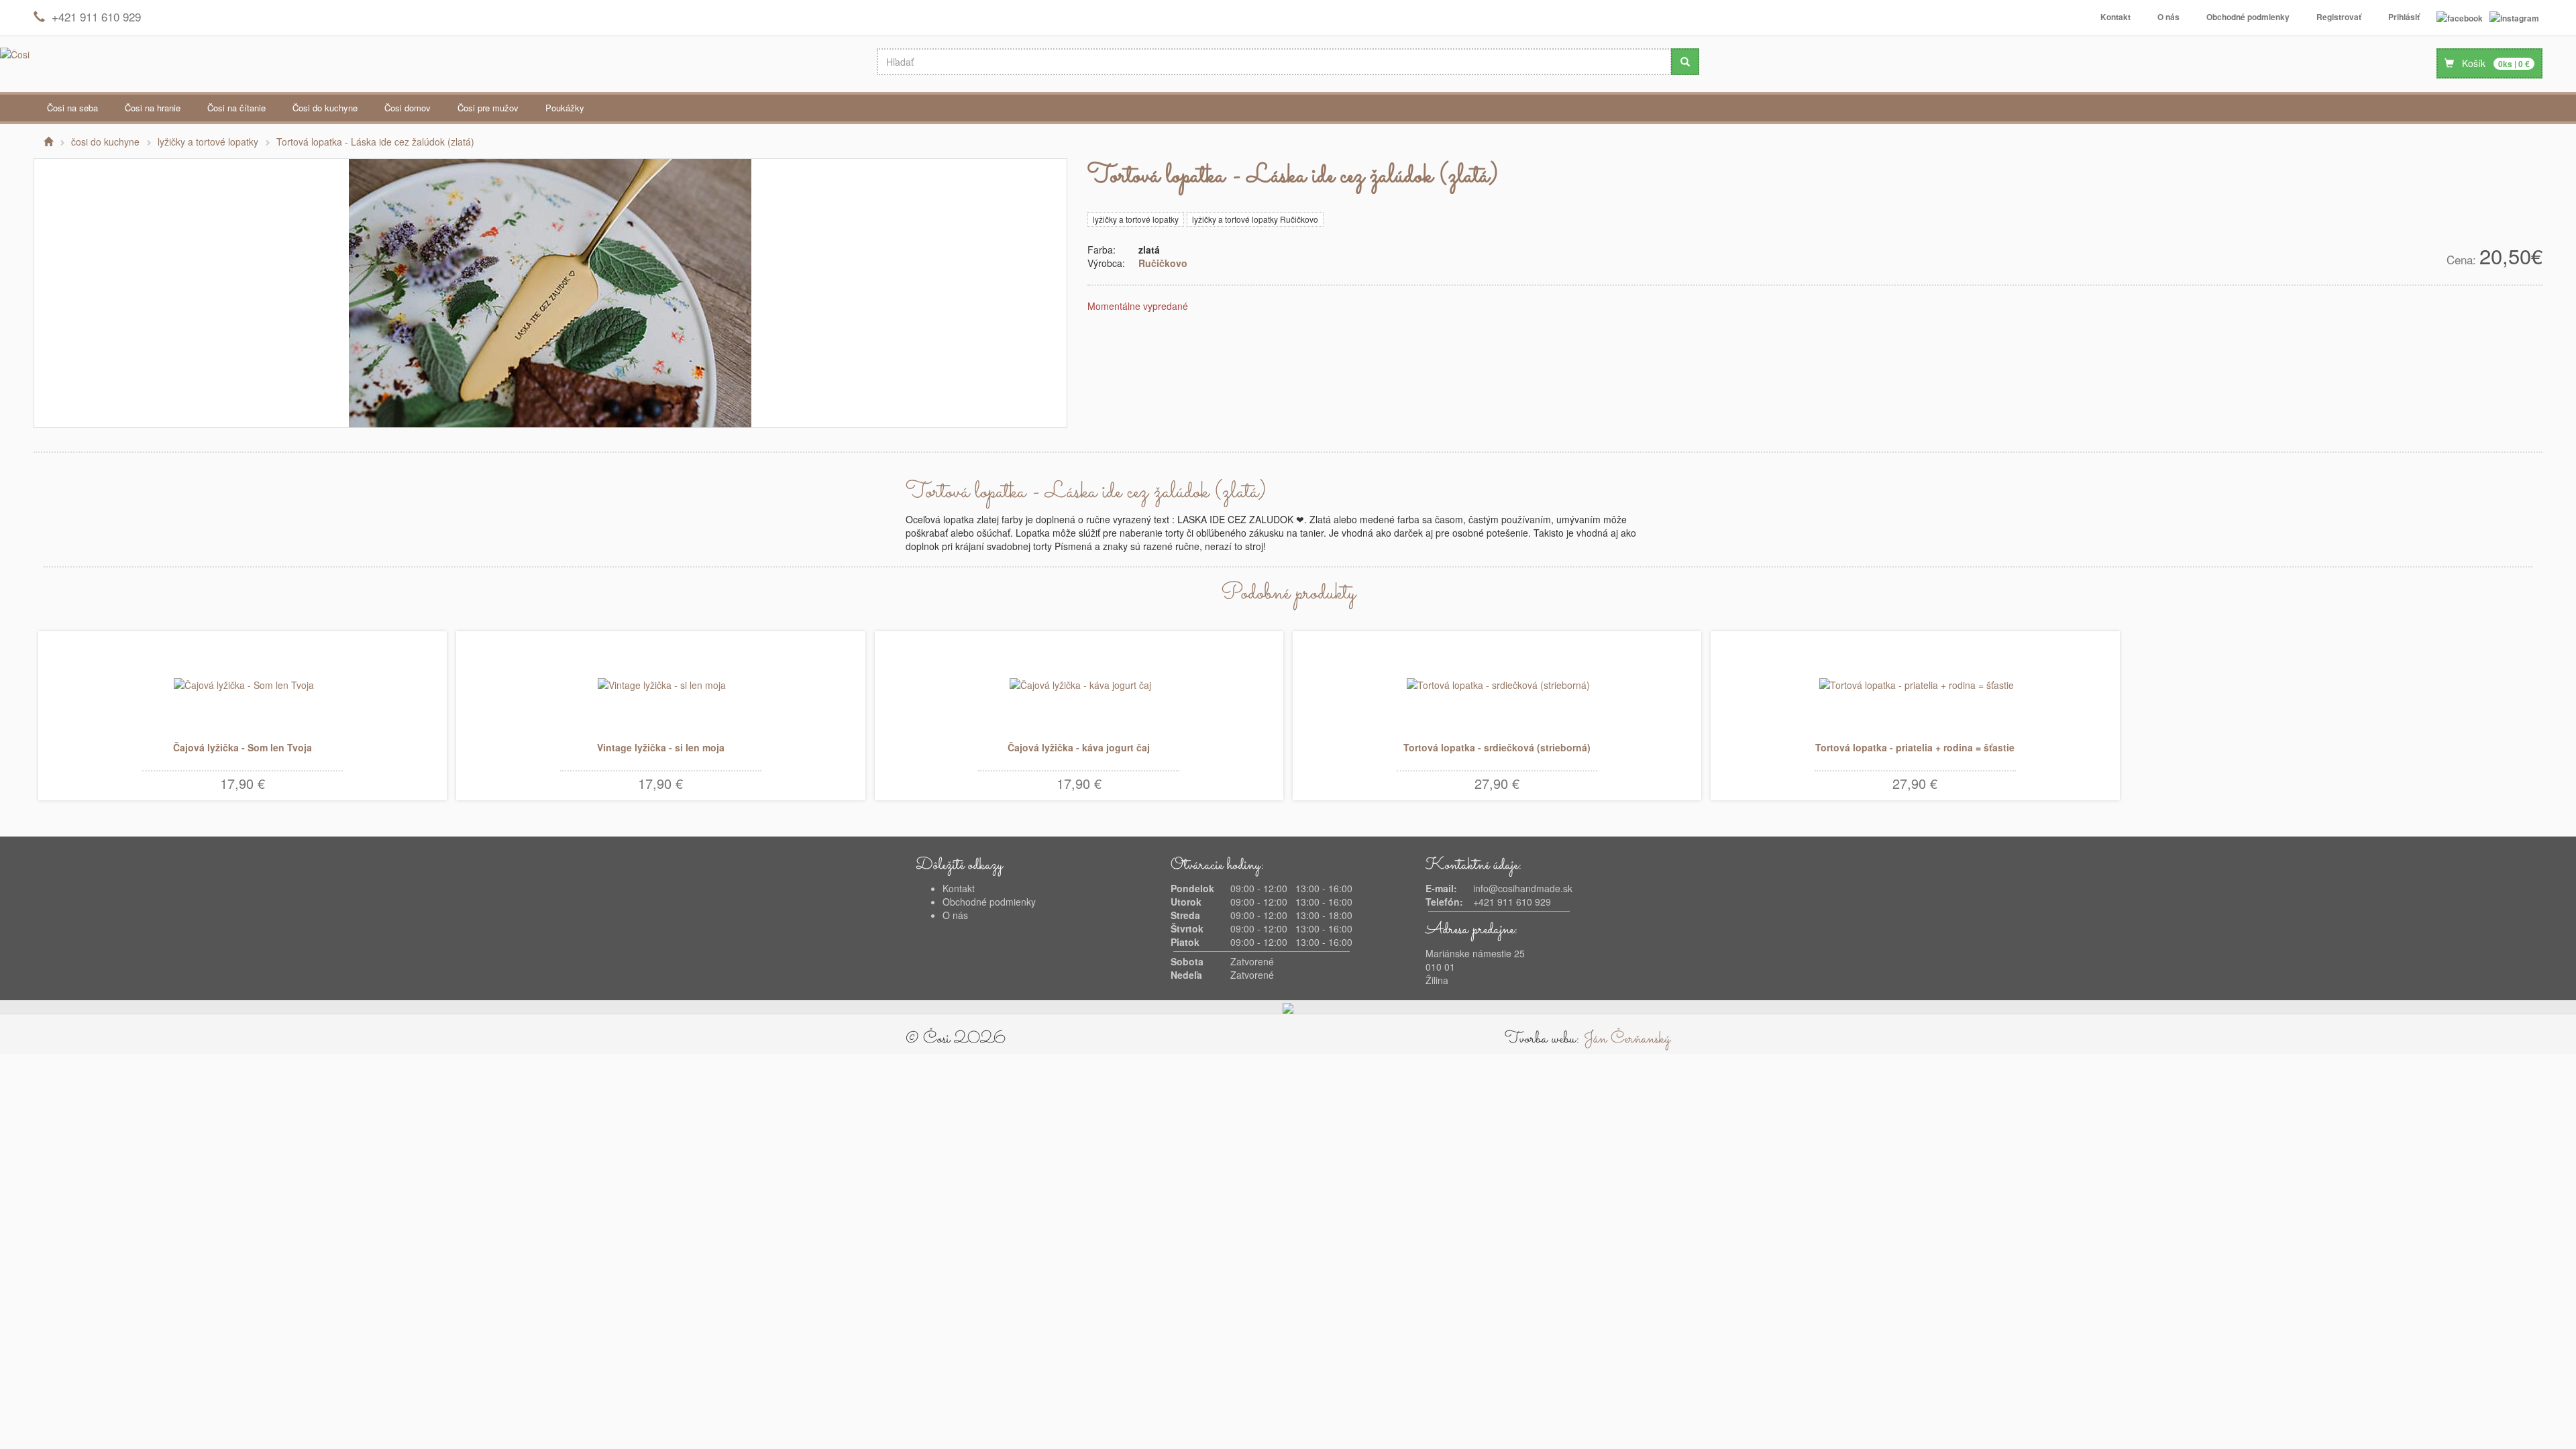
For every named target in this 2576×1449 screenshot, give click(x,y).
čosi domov (408, 108)
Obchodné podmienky (2248, 17)
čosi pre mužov (488, 108)
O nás (2168, 17)
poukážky (565, 108)
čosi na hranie (153, 108)
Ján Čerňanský (1627, 1039)
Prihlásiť (2404, 17)
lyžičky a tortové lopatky (1136, 219)
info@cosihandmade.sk (1523, 888)
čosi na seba (72, 108)
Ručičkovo (1163, 263)
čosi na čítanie (236, 108)
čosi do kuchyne (325, 108)
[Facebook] (2460, 17)
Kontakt (2115, 17)
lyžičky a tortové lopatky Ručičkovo (1255, 219)
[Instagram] (2514, 17)
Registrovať (2339, 17)
